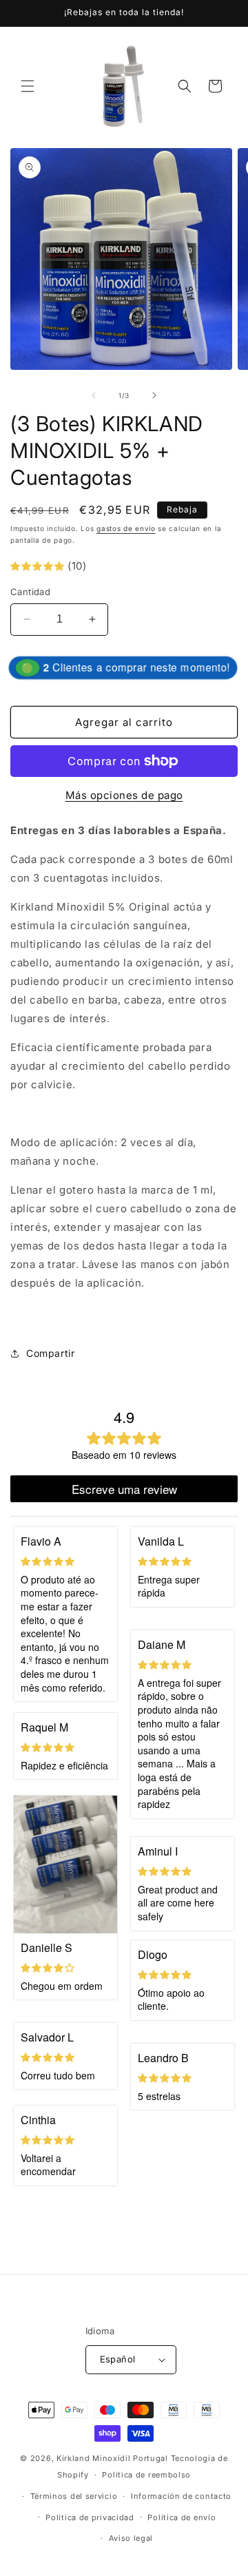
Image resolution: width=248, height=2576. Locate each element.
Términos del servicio (74, 2496)
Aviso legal (131, 2538)
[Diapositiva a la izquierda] (94, 395)
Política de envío (182, 2517)
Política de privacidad (90, 2517)
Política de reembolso (146, 2475)
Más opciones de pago (124, 795)
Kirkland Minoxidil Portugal (112, 2458)
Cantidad (30, 592)
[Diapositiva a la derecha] (154, 395)
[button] (28, 86)
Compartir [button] (50, 1353)
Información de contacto (181, 2496)
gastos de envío (126, 528)
